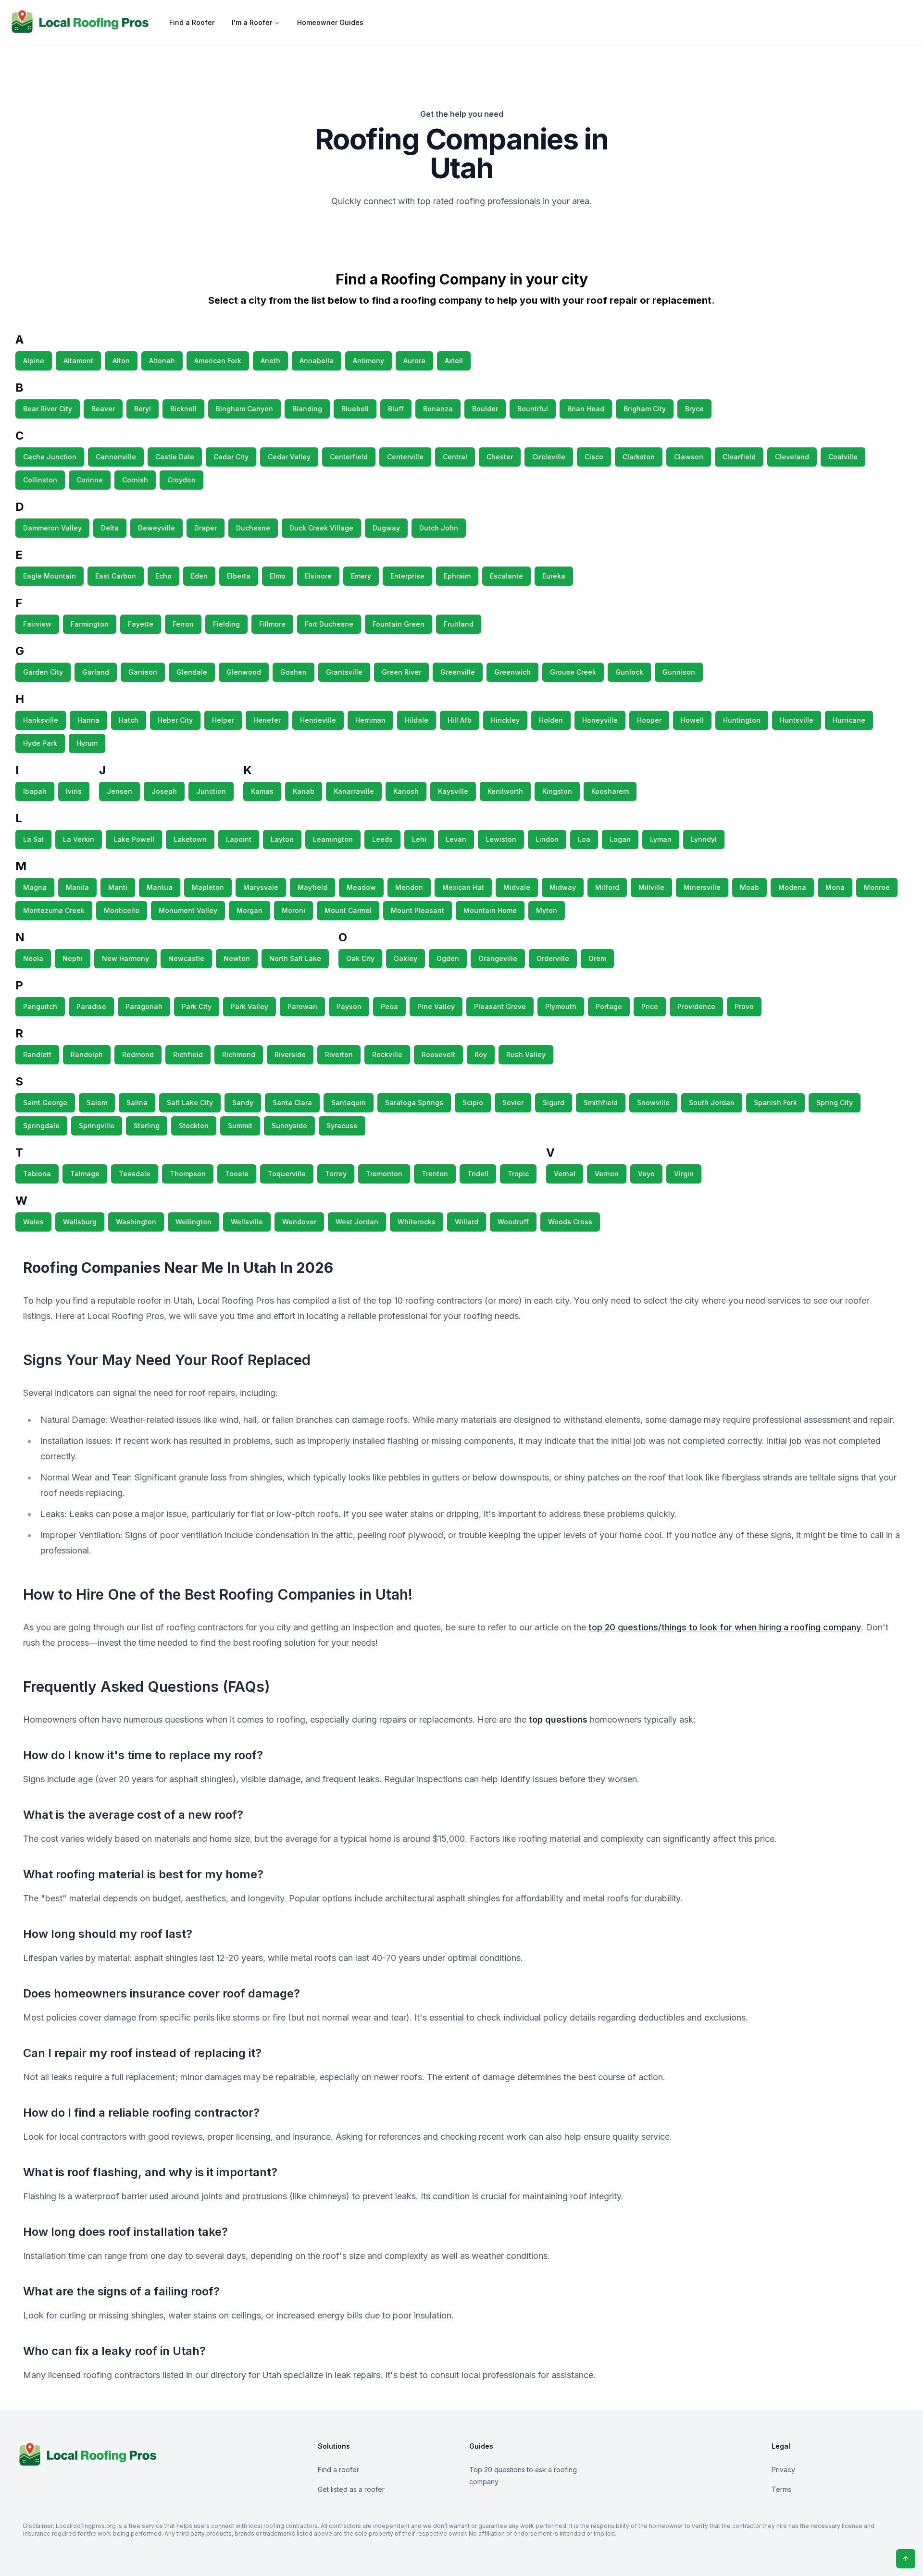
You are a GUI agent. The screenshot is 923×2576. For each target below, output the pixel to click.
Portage (609, 1006)
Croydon (181, 480)
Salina (137, 1103)
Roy (481, 1054)
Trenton (435, 1174)
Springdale (41, 1126)
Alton (121, 361)
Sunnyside (289, 1126)
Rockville (387, 1054)
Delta (110, 528)
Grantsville (344, 672)
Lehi (419, 839)
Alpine (34, 361)
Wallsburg (80, 1222)
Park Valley (249, 1006)
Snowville (653, 1103)
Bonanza (438, 409)
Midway (563, 887)
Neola (33, 958)
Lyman (661, 839)
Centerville (405, 457)
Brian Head (586, 409)
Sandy (243, 1103)
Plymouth (561, 1006)
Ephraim (457, 576)
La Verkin (79, 839)
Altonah (162, 361)
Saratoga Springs (414, 1103)
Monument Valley (188, 910)
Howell (692, 720)
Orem (597, 958)
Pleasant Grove (500, 1006)
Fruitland (459, 624)
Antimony (368, 361)
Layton (282, 839)
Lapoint (239, 839)
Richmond (239, 1054)
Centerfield (349, 457)
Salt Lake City (190, 1103)
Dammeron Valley (52, 528)
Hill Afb (460, 720)
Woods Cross (570, 1222)
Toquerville (287, 1174)
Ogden (448, 958)
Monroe (877, 887)
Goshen (293, 672)
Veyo (646, 1174)
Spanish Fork (775, 1103)
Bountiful (533, 409)
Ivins (74, 791)
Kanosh (406, 791)
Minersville (702, 887)
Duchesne (253, 528)
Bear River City (48, 409)
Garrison (143, 672)
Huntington (742, 720)
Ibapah (35, 791)
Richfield (188, 1054)
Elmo (278, 576)
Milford (607, 887)
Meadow (361, 887)
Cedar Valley (289, 457)
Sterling (147, 1126)
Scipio (473, 1103)
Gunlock (629, 672)
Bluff (396, 409)
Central (455, 457)
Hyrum (87, 743)
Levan (456, 839)
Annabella (317, 361)
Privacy (783, 2470)
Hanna (88, 720)
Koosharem (610, 791)
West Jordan (357, 1222)
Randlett (37, 1054)
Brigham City (645, 409)
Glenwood (244, 672)
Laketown (190, 839)
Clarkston (639, 457)
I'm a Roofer (252, 22)
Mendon (409, 887)
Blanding (307, 409)
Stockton (194, 1126)
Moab (749, 887)
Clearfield (739, 457)
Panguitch (40, 1006)
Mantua (160, 887)
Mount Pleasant (418, 910)
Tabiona (37, 1174)
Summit (240, 1126)
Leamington (333, 839)
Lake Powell (134, 839)
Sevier (513, 1103)
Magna (35, 887)
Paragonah (144, 1006)
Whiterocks (417, 1222)
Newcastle (186, 958)
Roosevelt (438, 1054)
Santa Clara (292, 1103)
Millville (651, 887)
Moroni (293, 910)
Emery (361, 576)
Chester (500, 457)
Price (650, 1006)
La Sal (33, 839)
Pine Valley (436, 1006)
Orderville (553, 958)
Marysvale (261, 887)
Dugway (386, 528)
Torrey (336, 1174)
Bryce (694, 409)
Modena (792, 887)
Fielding (226, 624)
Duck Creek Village (321, 528)
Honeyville (600, 720)
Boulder (485, 409)
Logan (620, 839)
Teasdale (135, 1174)
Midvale (517, 887)
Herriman (370, 720)
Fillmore (272, 624)
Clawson (689, 457)
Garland (96, 672)
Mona (835, 887)
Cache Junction (50, 457)
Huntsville (797, 720)
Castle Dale (175, 457)
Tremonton (384, 1174)
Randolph (87, 1054)
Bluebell (355, 409)
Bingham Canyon (244, 409)
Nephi (73, 958)
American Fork (218, 361)
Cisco (594, 457)
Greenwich (512, 672)
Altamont (78, 361)
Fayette (141, 624)
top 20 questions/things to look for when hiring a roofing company (725, 1627)
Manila (77, 887)
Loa (584, 839)
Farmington (90, 624)
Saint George (45, 1103)
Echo (163, 576)
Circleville (549, 457)
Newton (237, 958)
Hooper (649, 720)
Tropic (518, 1174)
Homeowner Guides (330, 22)
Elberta (239, 576)
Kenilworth (505, 791)
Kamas (262, 791)
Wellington (193, 1222)
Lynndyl (704, 839)
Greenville (458, 672)
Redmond (138, 1054)
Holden (551, 720)
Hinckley (505, 720)
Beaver (103, 409)
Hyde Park (40, 743)
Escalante (506, 576)
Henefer (267, 720)
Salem (97, 1103)
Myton (547, 910)
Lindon (547, 839)
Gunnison (679, 672)
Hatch (129, 720)
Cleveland (792, 457)
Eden (199, 576)
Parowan (302, 1006)
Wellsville (247, 1222)
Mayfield (312, 887)
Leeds (382, 839)
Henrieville (318, 720)
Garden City (43, 672)
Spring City (835, 1103)
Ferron (183, 624)
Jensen (119, 791)
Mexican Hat (463, 887)
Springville (97, 1126)
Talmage (85, 1174)
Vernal (565, 1174)
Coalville (843, 457)
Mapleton (208, 887)
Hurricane (849, 720)
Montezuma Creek (54, 910)
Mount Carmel (348, 910)
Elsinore (318, 576)
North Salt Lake (295, 958)
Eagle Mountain (50, 576)
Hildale (417, 720)
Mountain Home (490, 910)
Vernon (607, 1174)
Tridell (478, 1174)
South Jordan (712, 1103)
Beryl (143, 409)
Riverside (290, 1054)
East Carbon (116, 576)
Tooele (237, 1174)
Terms (781, 2489)
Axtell (454, 361)
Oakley (405, 958)
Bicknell (183, 409)
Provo (744, 1006)
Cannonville (116, 457)
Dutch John (439, 528)
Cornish (135, 480)
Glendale (192, 672)
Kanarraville (354, 791)
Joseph (164, 791)
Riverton (339, 1054)
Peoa (389, 1006)
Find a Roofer (192, 22)
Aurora (414, 361)
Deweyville (156, 528)
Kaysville (453, 791)
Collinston (40, 480)
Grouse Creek (573, 672)
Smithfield (601, 1103)
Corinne (90, 480)
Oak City (360, 958)
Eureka (554, 576)
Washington (136, 1222)
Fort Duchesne (329, 624)
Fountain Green (399, 624)
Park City (197, 1006)
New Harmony (125, 958)
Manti (118, 887)
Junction (211, 791)
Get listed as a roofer (351, 2489)
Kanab (304, 791)
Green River (401, 672)
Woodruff (513, 1222)
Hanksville (41, 720)
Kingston (557, 791)
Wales (33, 1222)
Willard (467, 1222)
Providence (696, 1006)
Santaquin (349, 1103)
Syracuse (342, 1126)
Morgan (249, 910)
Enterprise (407, 576)
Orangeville (498, 958)
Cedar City (231, 457)
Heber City (175, 720)
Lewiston (501, 839)
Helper (223, 720)
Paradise (91, 1006)
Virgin (684, 1174)
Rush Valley (526, 1054)
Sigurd (554, 1103)
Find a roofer (338, 2470)
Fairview (37, 624)
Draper (206, 528)
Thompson (188, 1174)
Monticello (122, 910)
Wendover (299, 1222)
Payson (349, 1006)
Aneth (270, 361)
